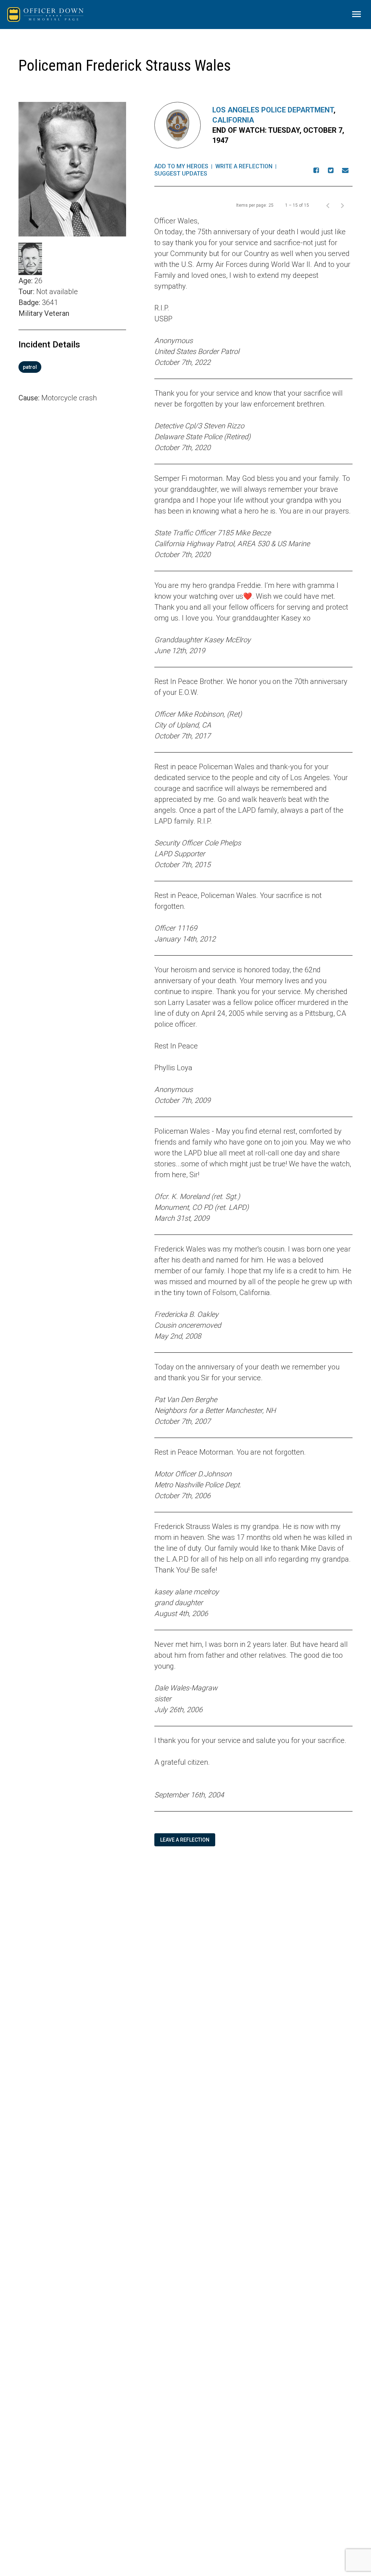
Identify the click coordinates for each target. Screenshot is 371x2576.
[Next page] (342, 205)
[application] (72, 505)
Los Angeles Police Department (273, 110)
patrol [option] (30, 367)
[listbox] (72, 367)
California (233, 120)
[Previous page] (328, 205)
